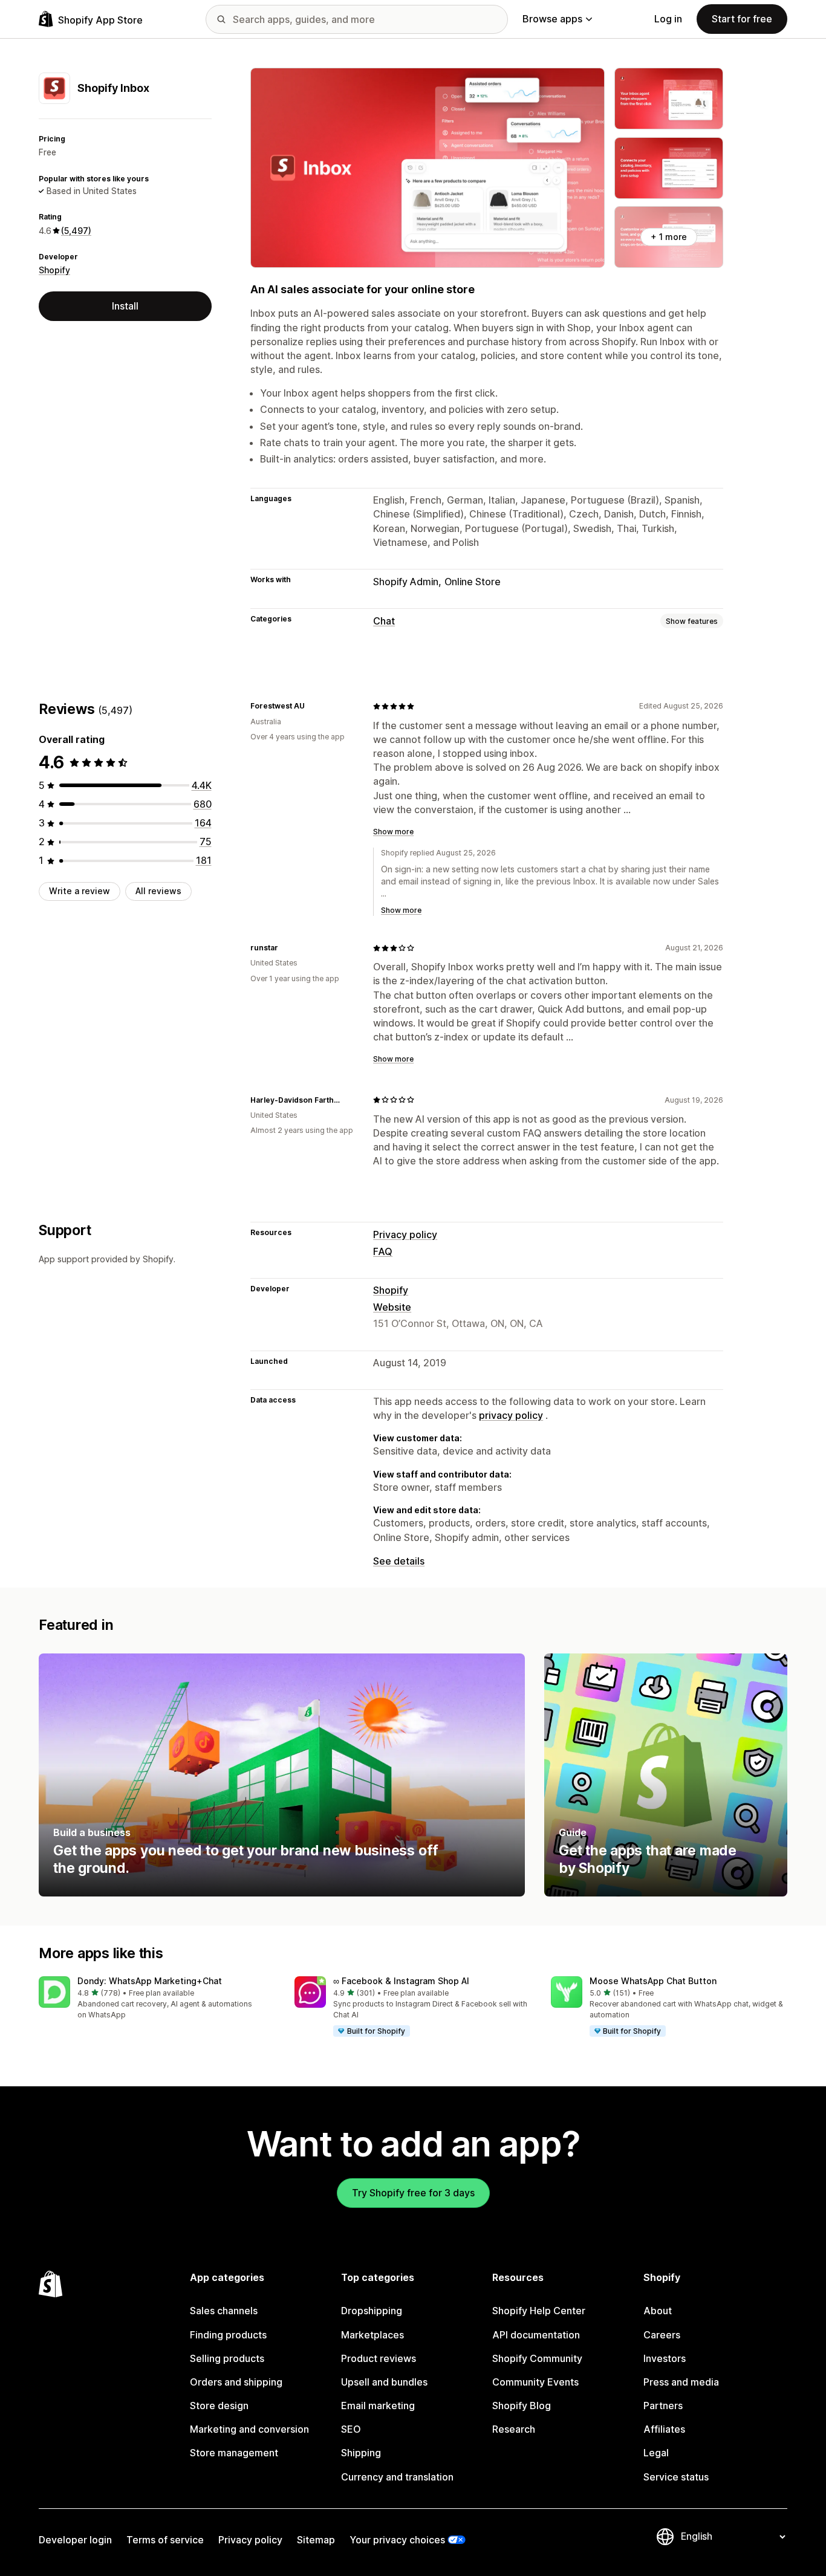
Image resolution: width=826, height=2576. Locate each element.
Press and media (681, 2382)
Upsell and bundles (384, 2382)
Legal (656, 2453)
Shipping (361, 2453)
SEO (351, 2429)
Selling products (227, 2358)
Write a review (80, 891)
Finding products (228, 2335)
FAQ (383, 1251)
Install (125, 306)
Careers (662, 2335)
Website (392, 1307)
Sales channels (224, 2311)
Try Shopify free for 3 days (413, 2193)
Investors (665, 2358)
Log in (668, 19)
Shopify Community (537, 2358)
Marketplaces (372, 2335)
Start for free (742, 19)
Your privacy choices (397, 2540)
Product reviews (379, 2358)
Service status (676, 2477)
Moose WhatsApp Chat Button (653, 1981)
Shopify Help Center (539, 2311)
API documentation (536, 2335)
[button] (157, 1998)
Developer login (75, 2540)
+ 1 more (669, 237)
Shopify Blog (522, 2406)
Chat (384, 621)
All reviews (158, 891)
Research (514, 2429)
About (658, 2311)
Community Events (535, 2382)
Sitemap (316, 2540)
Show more (393, 832)
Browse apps (552, 19)
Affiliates (664, 2429)
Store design (219, 2406)
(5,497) (76, 231)
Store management (234, 2453)
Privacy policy (405, 1234)
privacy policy (511, 1415)
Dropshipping (372, 2311)
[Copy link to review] (312, 706)
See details (399, 1561)
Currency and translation (397, 2477)
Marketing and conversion (249, 2429)
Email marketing (378, 2406)
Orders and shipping (236, 2382)
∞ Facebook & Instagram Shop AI (401, 1981)
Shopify (54, 270)
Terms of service (165, 2540)
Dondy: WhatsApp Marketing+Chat (150, 1981)
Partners (663, 2406)
